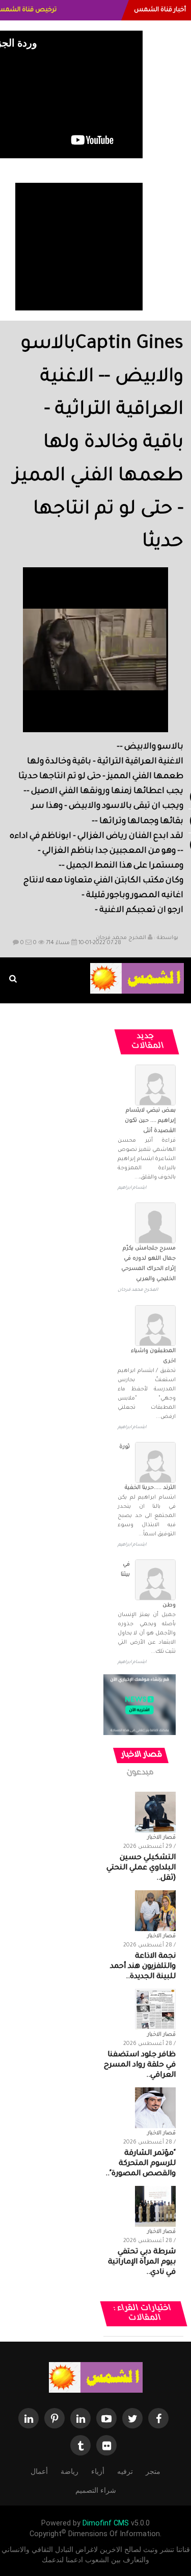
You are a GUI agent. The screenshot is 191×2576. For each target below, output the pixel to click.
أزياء (98, 2471)
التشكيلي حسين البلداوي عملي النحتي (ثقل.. (141, 1868)
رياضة (70, 2471)
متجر (153, 2471)
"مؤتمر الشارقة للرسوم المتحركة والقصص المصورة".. (141, 2164)
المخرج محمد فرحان (121, 938)
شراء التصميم (96, 2490)
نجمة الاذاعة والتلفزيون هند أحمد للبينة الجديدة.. (143, 1967)
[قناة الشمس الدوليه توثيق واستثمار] (96, 2378)
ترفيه (125, 2471)
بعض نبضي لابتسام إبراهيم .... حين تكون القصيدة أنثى (150, 1121)
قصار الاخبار (142, 1755)
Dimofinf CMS (106, 2523)
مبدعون (141, 1773)
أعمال (39, 2471)
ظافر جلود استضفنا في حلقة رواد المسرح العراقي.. (140, 2065)
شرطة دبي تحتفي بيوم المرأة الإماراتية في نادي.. (142, 2262)
